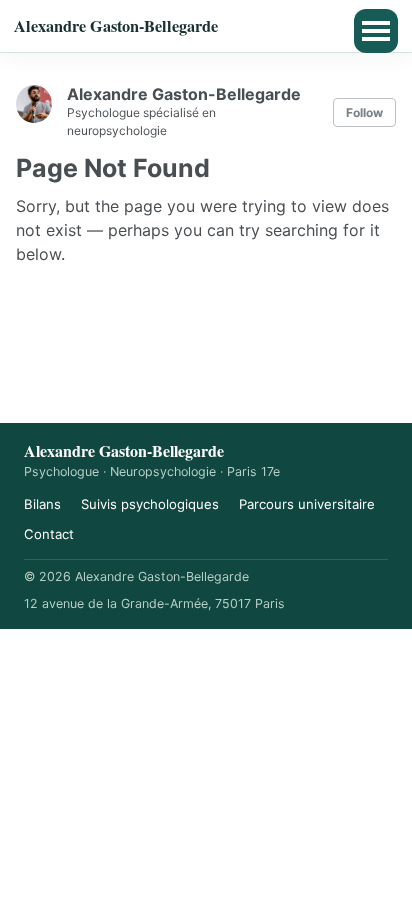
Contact (49, 534)
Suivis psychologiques (150, 504)
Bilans (42, 504)
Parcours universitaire (307, 504)
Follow (364, 112)
